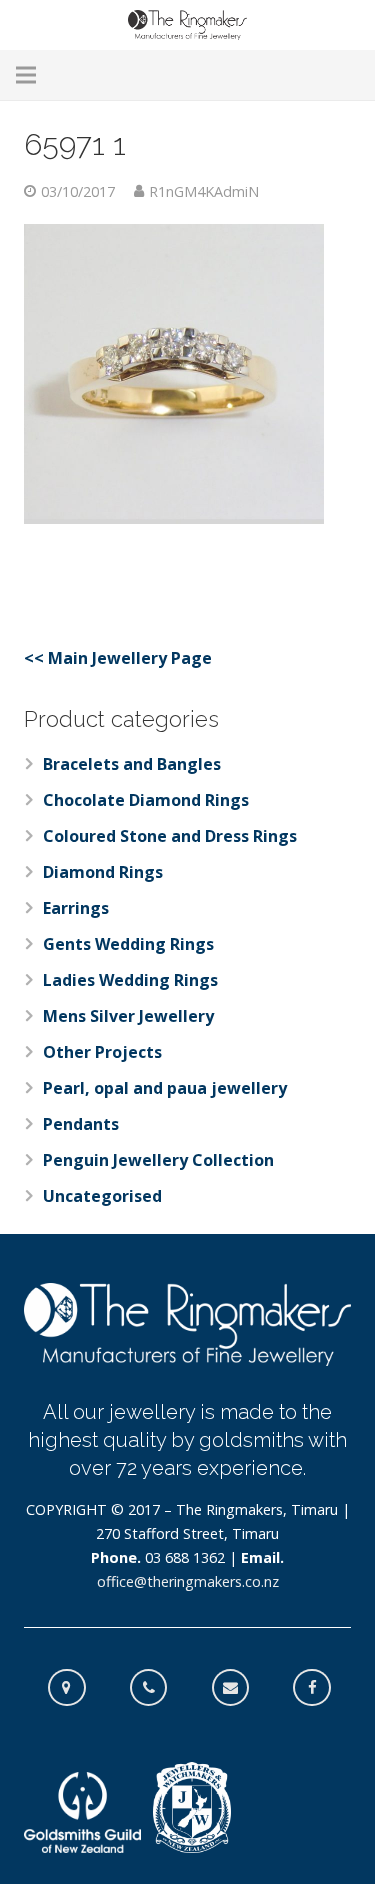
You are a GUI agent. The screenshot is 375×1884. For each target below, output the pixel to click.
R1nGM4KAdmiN (204, 191)
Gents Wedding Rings (128, 944)
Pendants (81, 1124)
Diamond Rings (103, 872)
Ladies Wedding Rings (130, 980)
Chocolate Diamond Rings (146, 800)
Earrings (76, 908)
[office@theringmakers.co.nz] (241, 1688)
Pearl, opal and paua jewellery (165, 1088)
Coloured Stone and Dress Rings (170, 836)
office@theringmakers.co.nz (188, 1581)
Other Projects (102, 1052)
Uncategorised (102, 1196)
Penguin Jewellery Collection (158, 1160)
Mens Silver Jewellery (128, 1016)
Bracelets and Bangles (132, 764)
